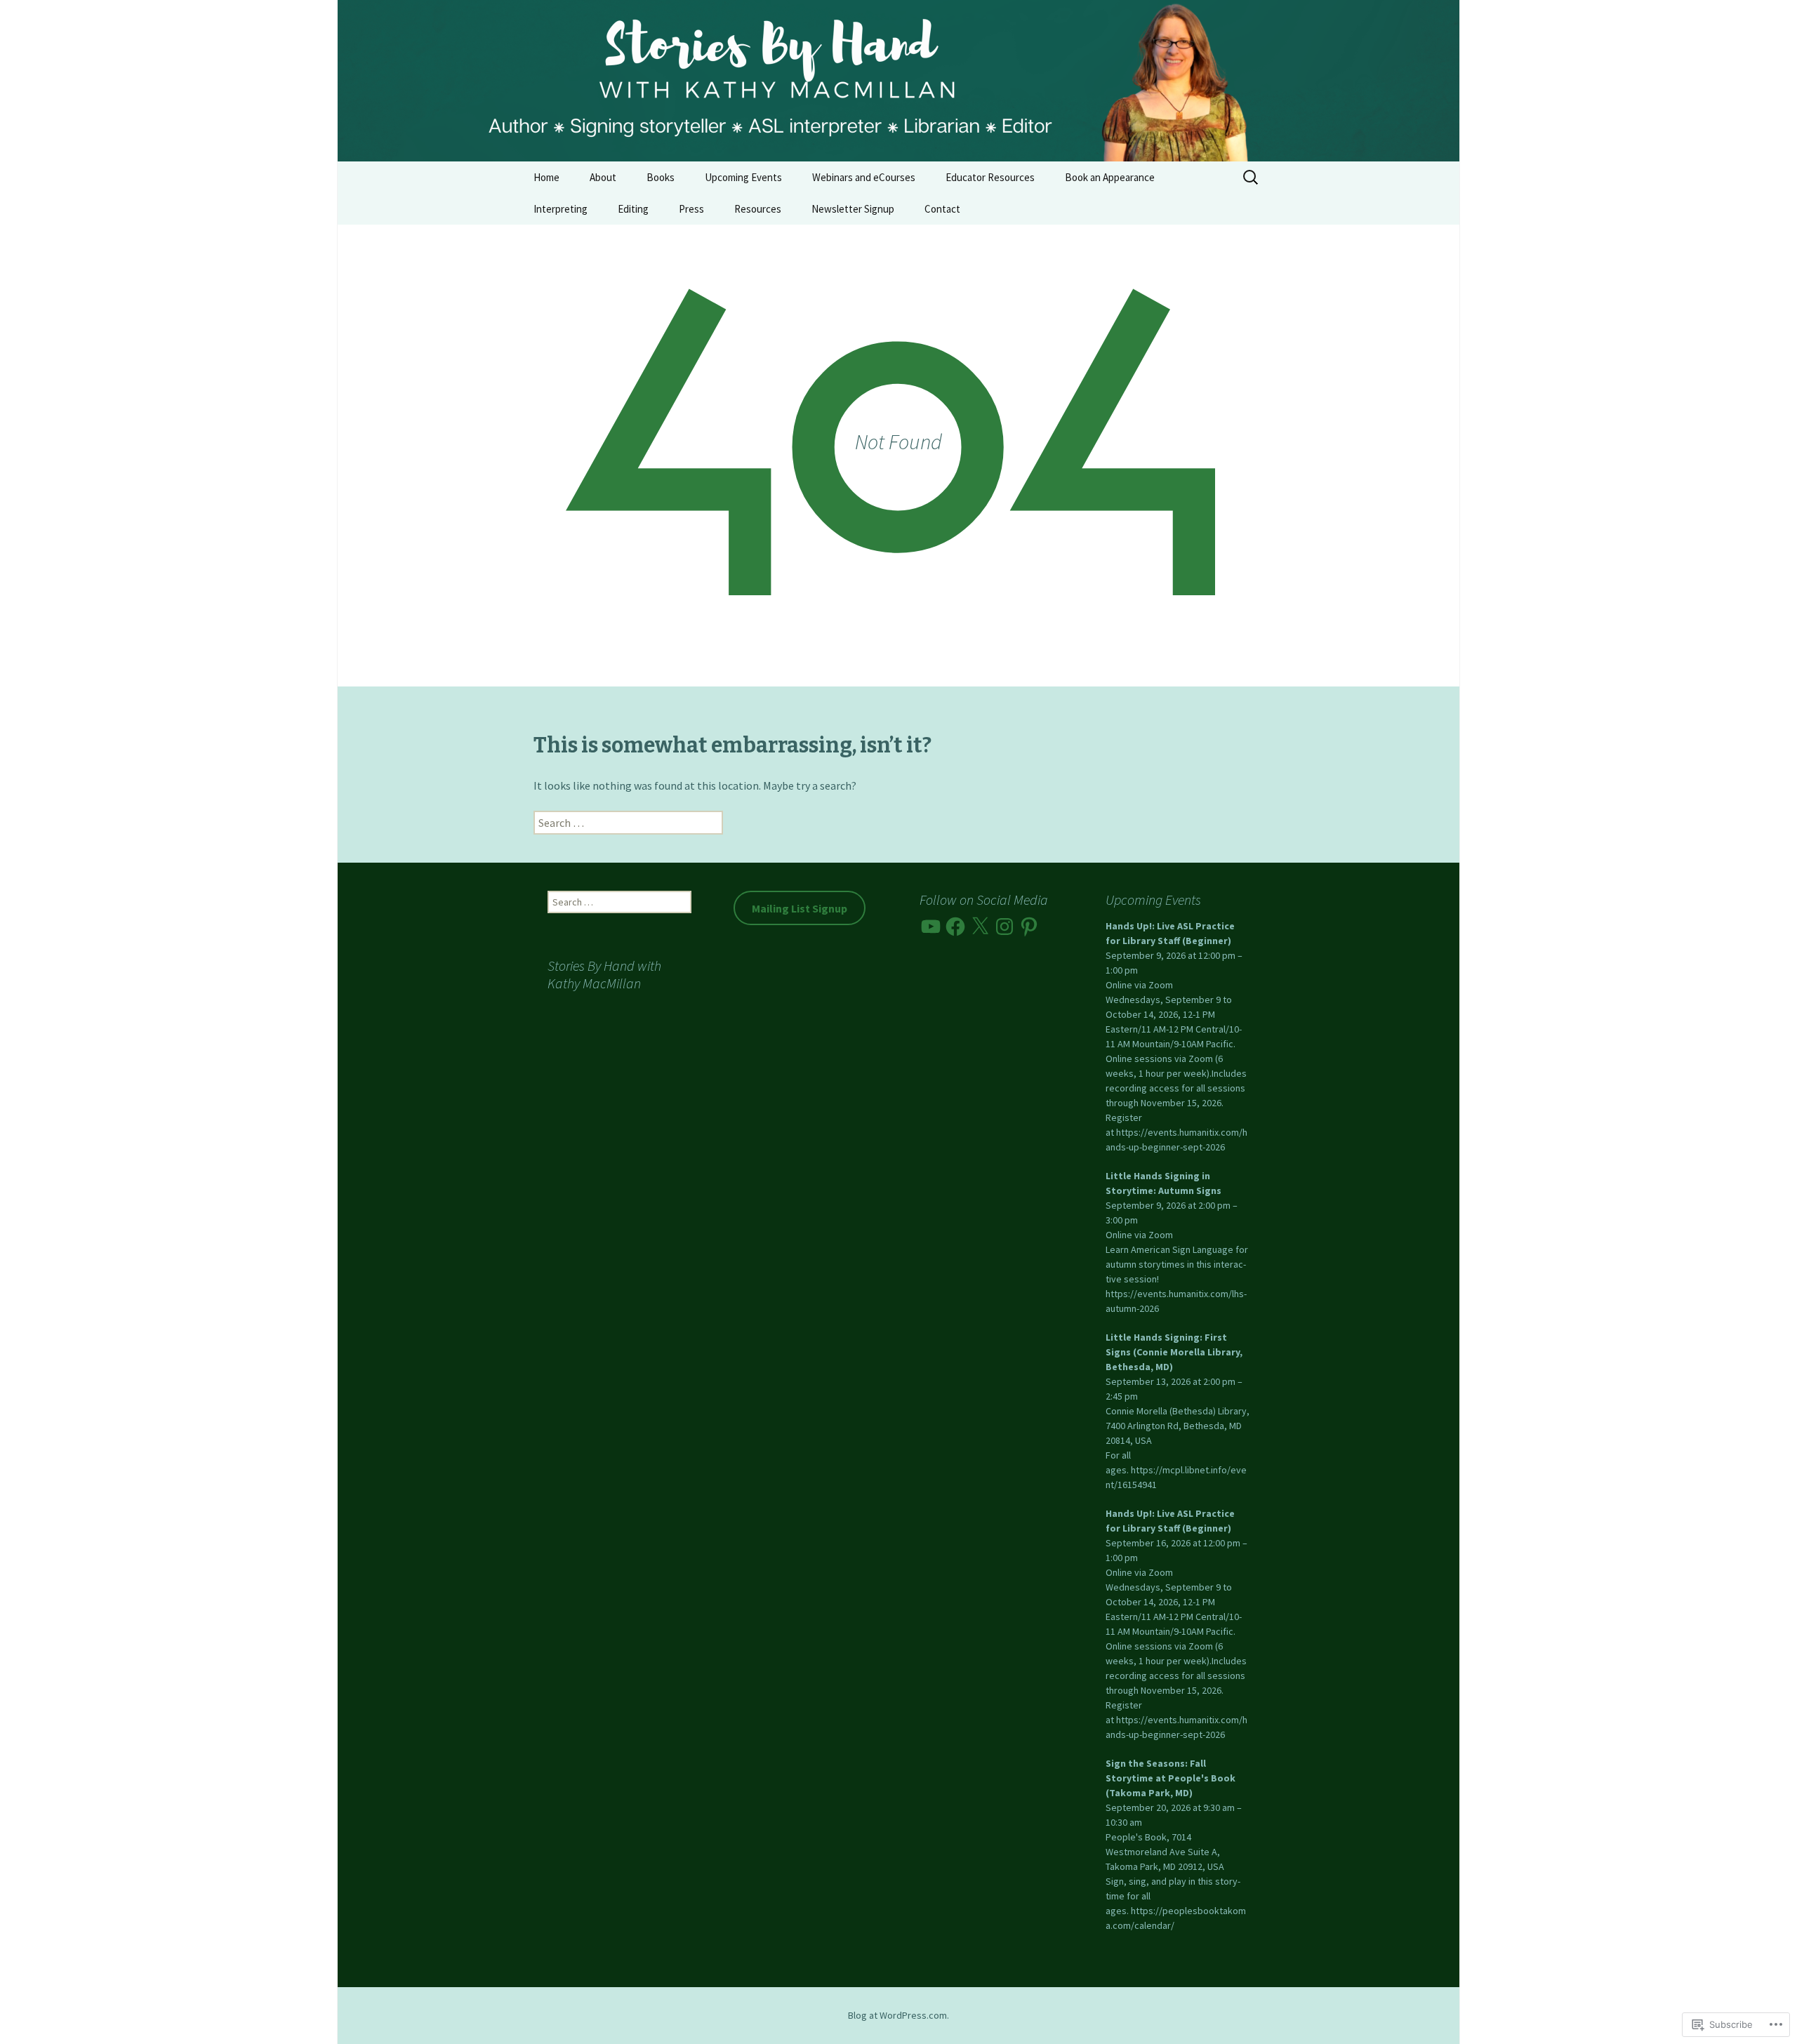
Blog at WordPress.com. (898, 2015)
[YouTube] (931, 927)
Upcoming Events (743, 177)
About (603, 177)
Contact (942, 209)
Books (661, 177)
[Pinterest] (1029, 927)
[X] (980, 927)
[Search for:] (1252, 178)
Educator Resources (990, 177)
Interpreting (561, 209)
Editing (633, 209)
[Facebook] (955, 927)
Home (546, 177)
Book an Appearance (1110, 177)
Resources (758, 209)
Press (691, 209)
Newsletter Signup (853, 209)
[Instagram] (1004, 927)
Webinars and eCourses (864, 177)
